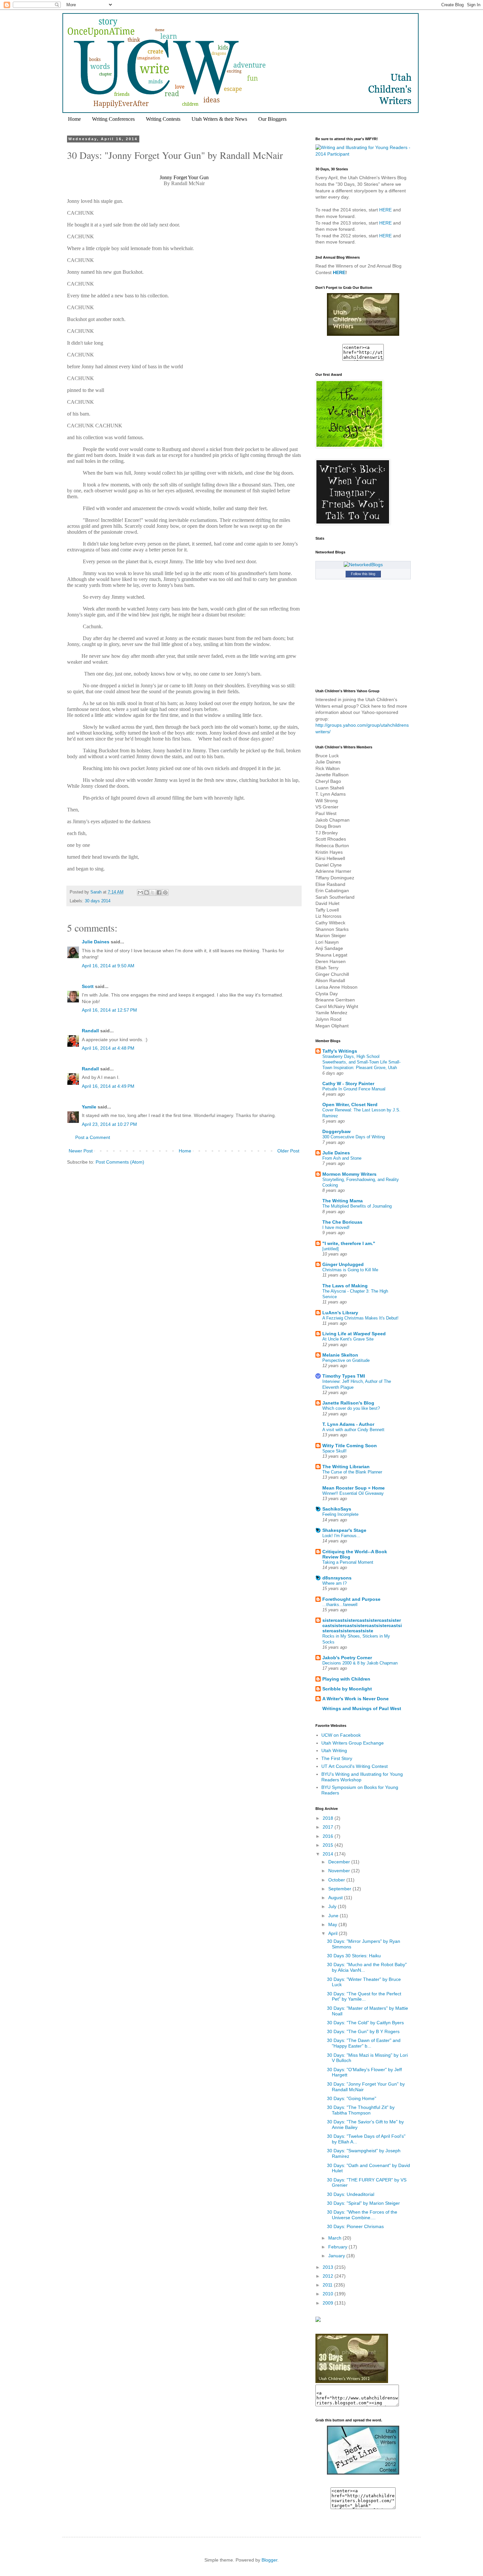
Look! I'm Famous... (341, 1536)
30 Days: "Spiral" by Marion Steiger (363, 2203)
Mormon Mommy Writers (349, 1174)
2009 (329, 2303)
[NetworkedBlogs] (363, 565)
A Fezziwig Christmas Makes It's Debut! (360, 1318)
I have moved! (336, 1227)
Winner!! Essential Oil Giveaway (353, 1493)
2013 (329, 2267)
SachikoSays (337, 1509)
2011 (328, 2285)
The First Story (337, 1758)
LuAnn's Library (340, 1313)
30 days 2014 (98, 901)
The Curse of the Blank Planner (352, 1472)
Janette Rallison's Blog (348, 1403)
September (340, 1889)
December (340, 1862)
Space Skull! (334, 1451)
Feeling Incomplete (340, 1514)
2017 (329, 1827)
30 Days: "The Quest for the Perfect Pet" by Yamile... (364, 1996)
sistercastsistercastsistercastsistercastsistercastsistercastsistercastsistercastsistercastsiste (362, 1625)
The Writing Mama (343, 1201)
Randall (90, 1031)
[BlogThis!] (147, 892)
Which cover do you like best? (351, 1408)
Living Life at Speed (354, 1334)
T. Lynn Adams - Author (348, 1424)
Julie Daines (96, 942)
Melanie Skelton (340, 1355)
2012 (329, 2276)
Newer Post (81, 1151)
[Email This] (140, 892)
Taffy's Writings (340, 1051)
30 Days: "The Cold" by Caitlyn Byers (365, 2023)
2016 (329, 1836)
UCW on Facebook (341, 1735)
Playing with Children (346, 1679)
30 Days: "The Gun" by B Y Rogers (363, 2031)
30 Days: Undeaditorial (351, 2194)
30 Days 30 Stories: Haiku (354, 1956)
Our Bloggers (272, 119)
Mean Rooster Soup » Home (354, 1488)
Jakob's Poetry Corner (347, 1658)
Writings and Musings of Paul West (362, 1708)
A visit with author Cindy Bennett (353, 1430)
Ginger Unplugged (343, 1264)
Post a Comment (93, 1137)
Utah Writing (334, 1750)
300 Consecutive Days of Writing (354, 1137)
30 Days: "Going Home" (352, 2098)
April (333, 1933)
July (333, 1906)
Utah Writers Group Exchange (353, 1743)
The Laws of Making (345, 1286)
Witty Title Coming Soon (350, 1446)
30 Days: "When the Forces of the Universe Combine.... (362, 2215)
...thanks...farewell (340, 1605)
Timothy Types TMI (344, 1376)
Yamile (89, 1107)
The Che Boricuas (342, 1222)
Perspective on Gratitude (346, 1360)
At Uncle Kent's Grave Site (348, 1339)
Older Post (288, 1151)
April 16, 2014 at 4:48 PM (108, 1048)
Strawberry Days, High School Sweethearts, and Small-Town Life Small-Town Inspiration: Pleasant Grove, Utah (361, 1062)
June (334, 1916)
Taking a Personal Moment (348, 1562)
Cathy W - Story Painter (348, 1084)
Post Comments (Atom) (120, 1162)
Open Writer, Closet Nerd (350, 1105)
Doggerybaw (336, 1131)
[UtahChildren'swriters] (363, 334)
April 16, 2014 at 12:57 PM (109, 1010)
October (337, 1880)
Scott (88, 986)
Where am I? (334, 1583)
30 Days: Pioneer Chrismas (355, 2226)
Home (74, 119)
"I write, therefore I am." (349, 1243)
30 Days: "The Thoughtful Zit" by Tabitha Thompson (361, 2110)
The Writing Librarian (346, 1467)
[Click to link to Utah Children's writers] (363, 2473)
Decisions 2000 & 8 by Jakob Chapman (360, 1663)
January (337, 2256)
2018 (329, 1818)
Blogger (269, 2560)
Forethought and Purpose (351, 1599)
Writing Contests (163, 119)
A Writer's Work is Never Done (356, 1699)
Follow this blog (363, 574)
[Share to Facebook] (159, 892)
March (335, 2238)
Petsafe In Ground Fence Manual (354, 1089)
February (338, 2247)
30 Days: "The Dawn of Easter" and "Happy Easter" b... (364, 2043)
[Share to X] (153, 892)
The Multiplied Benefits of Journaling (357, 1206)
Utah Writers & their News (219, 119)
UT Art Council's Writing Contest (355, 1766)
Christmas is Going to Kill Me (350, 1270)
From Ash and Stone (342, 1158)
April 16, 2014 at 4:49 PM (108, 1086)
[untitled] (331, 1249)
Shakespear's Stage (344, 1530)
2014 (329, 1854)
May (333, 1924)
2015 (329, 1845)
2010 (329, 2294)
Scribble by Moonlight (347, 1689)
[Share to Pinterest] (165, 892)
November (340, 1871)
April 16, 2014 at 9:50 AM (108, 966)
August (336, 1898)
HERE (385, 210)
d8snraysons (337, 1578)
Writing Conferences (113, 119)
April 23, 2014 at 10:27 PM (109, 1124)
